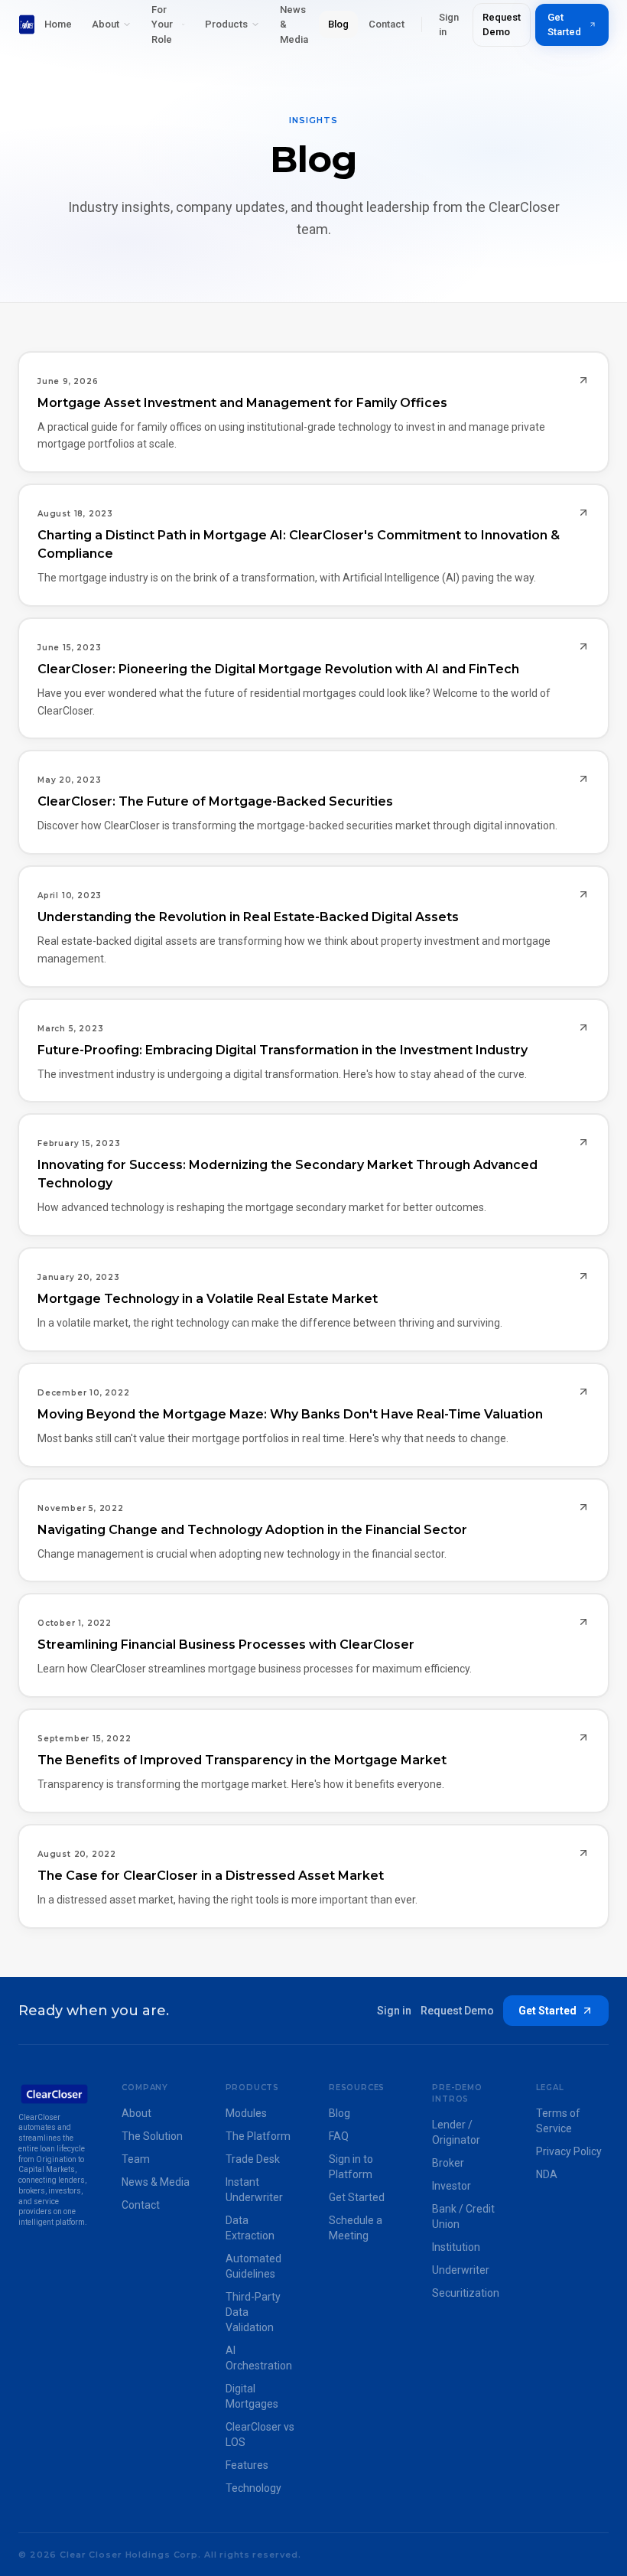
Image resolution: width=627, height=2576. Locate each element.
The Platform (258, 2136)
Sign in (449, 25)
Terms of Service (558, 2121)
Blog (338, 24)
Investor (452, 2186)
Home (58, 24)
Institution (456, 2247)
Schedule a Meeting (356, 2228)
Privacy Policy (569, 2151)
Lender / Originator (456, 2132)
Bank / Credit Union (463, 2216)
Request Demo (502, 25)
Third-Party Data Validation (253, 2312)
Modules (246, 2113)
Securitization (466, 2293)
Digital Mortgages (252, 2396)
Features (247, 2465)
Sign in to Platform (351, 2167)
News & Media (156, 2182)
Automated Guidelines (253, 2266)
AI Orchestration (259, 2358)
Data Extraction (250, 2228)
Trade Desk (253, 2159)
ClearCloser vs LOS (260, 2434)
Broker (448, 2163)
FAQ (339, 2136)
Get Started (564, 25)
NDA (547, 2174)
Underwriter (461, 2270)
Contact (387, 24)
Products (226, 24)
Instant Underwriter (254, 2190)
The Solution (152, 2136)
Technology (253, 2488)
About (106, 24)
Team (136, 2159)
